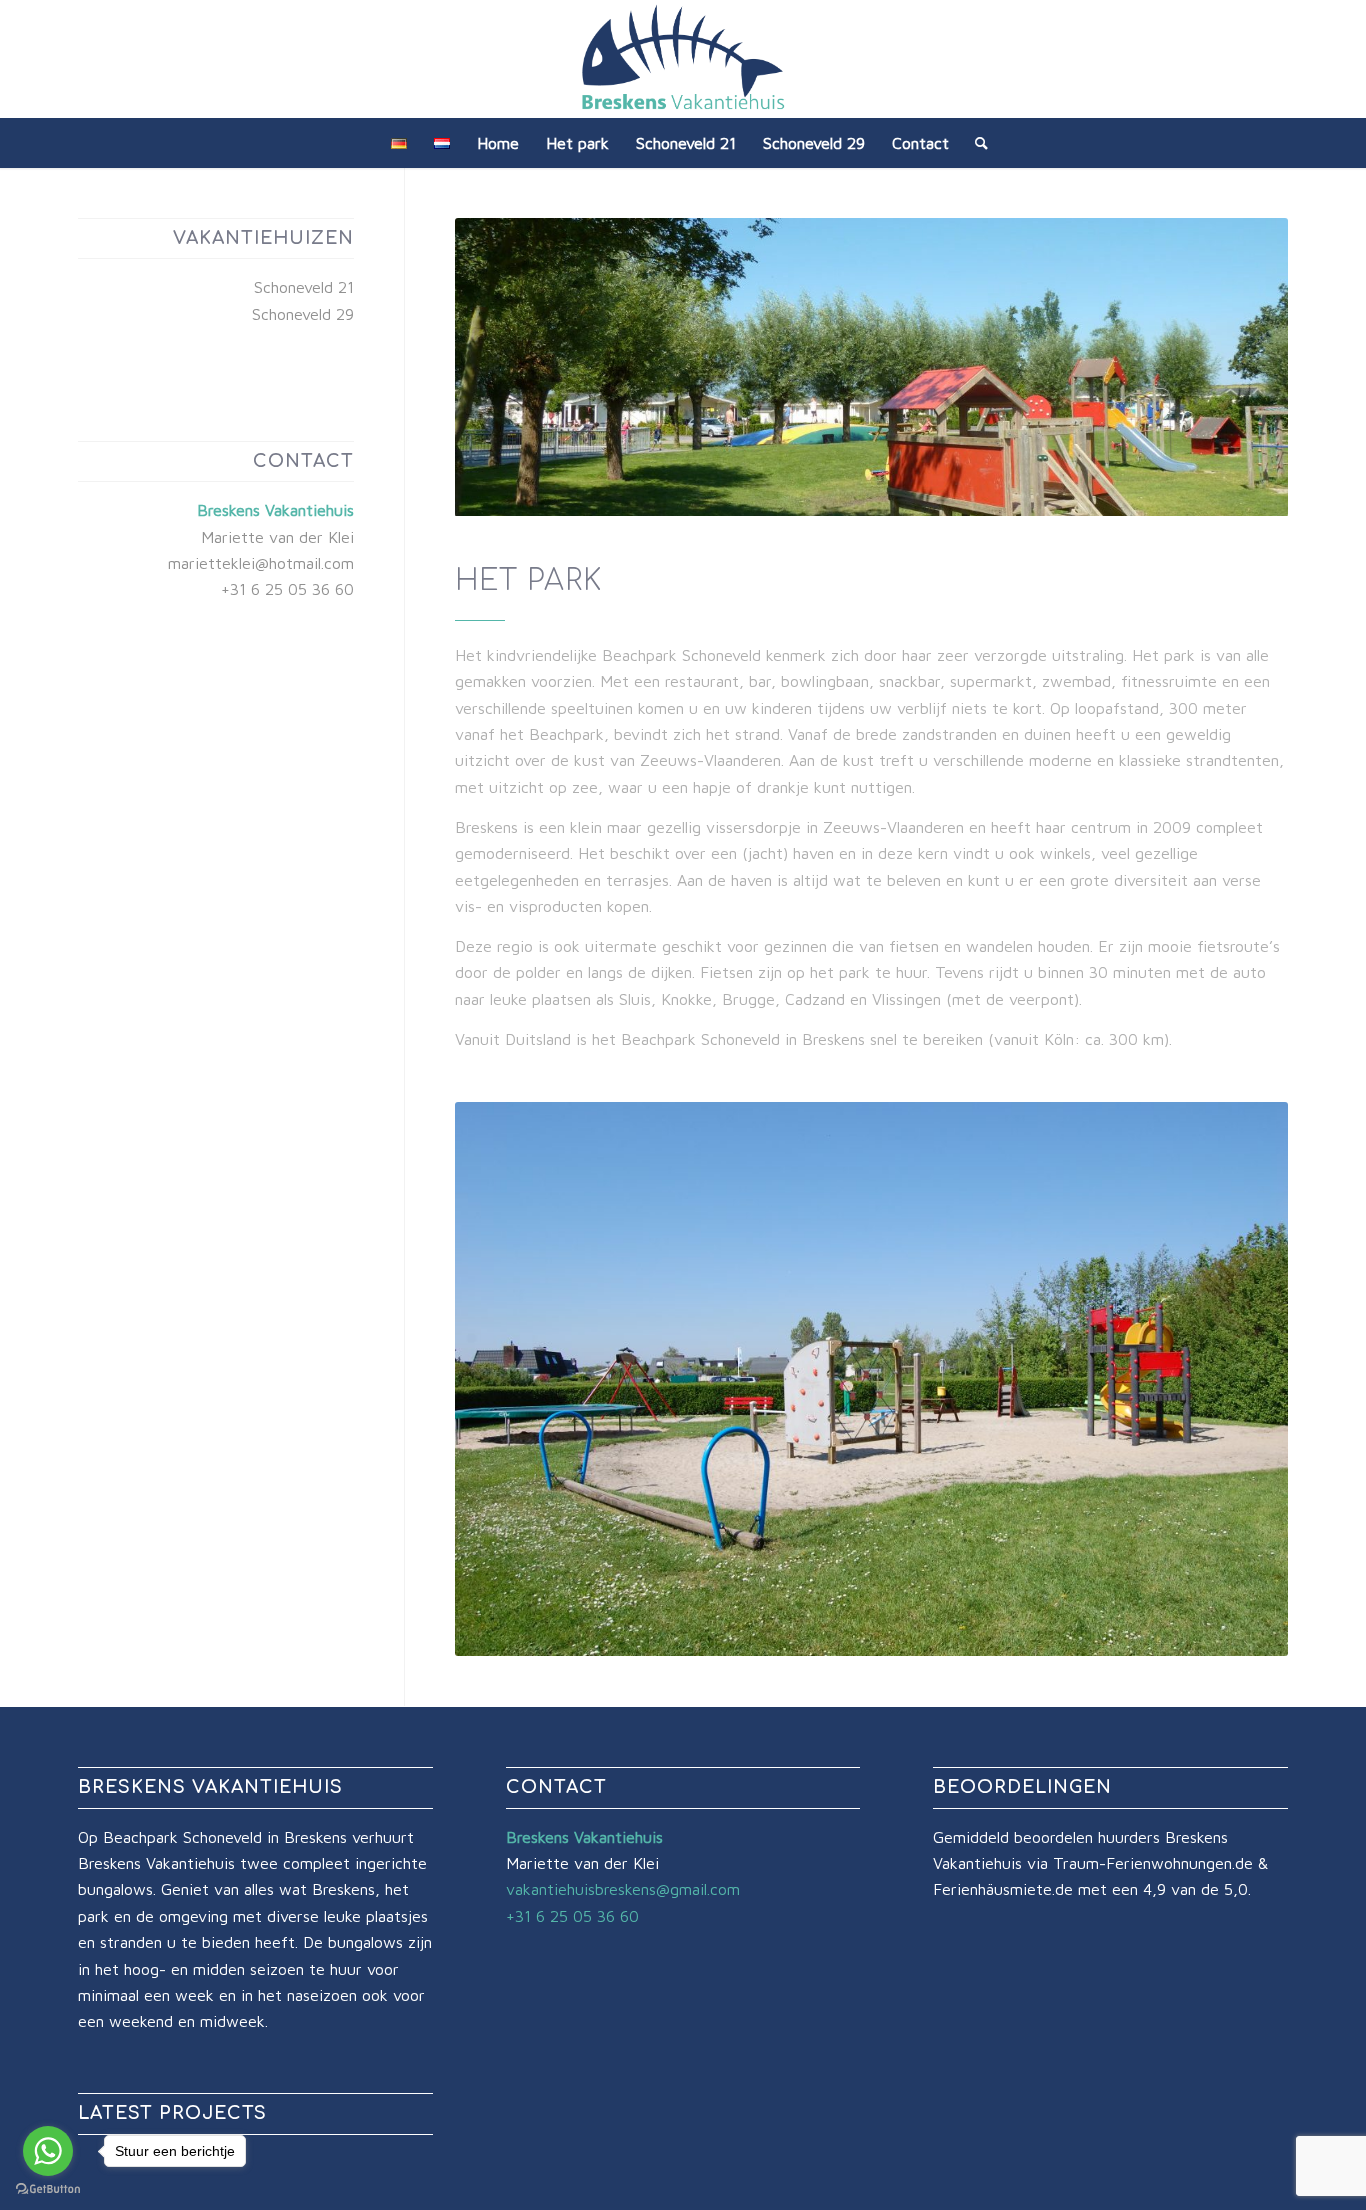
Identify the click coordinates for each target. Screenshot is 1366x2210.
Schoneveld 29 (303, 314)
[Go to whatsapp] (48, 2151)
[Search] (975, 143)
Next (1243, 1379)
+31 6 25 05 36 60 (287, 589)
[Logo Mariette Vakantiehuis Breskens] (683, 59)
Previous (500, 1379)
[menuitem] (399, 143)
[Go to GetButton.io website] (48, 2189)
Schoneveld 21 (304, 287)
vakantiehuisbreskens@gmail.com (623, 1889)
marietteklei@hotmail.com (261, 563)
